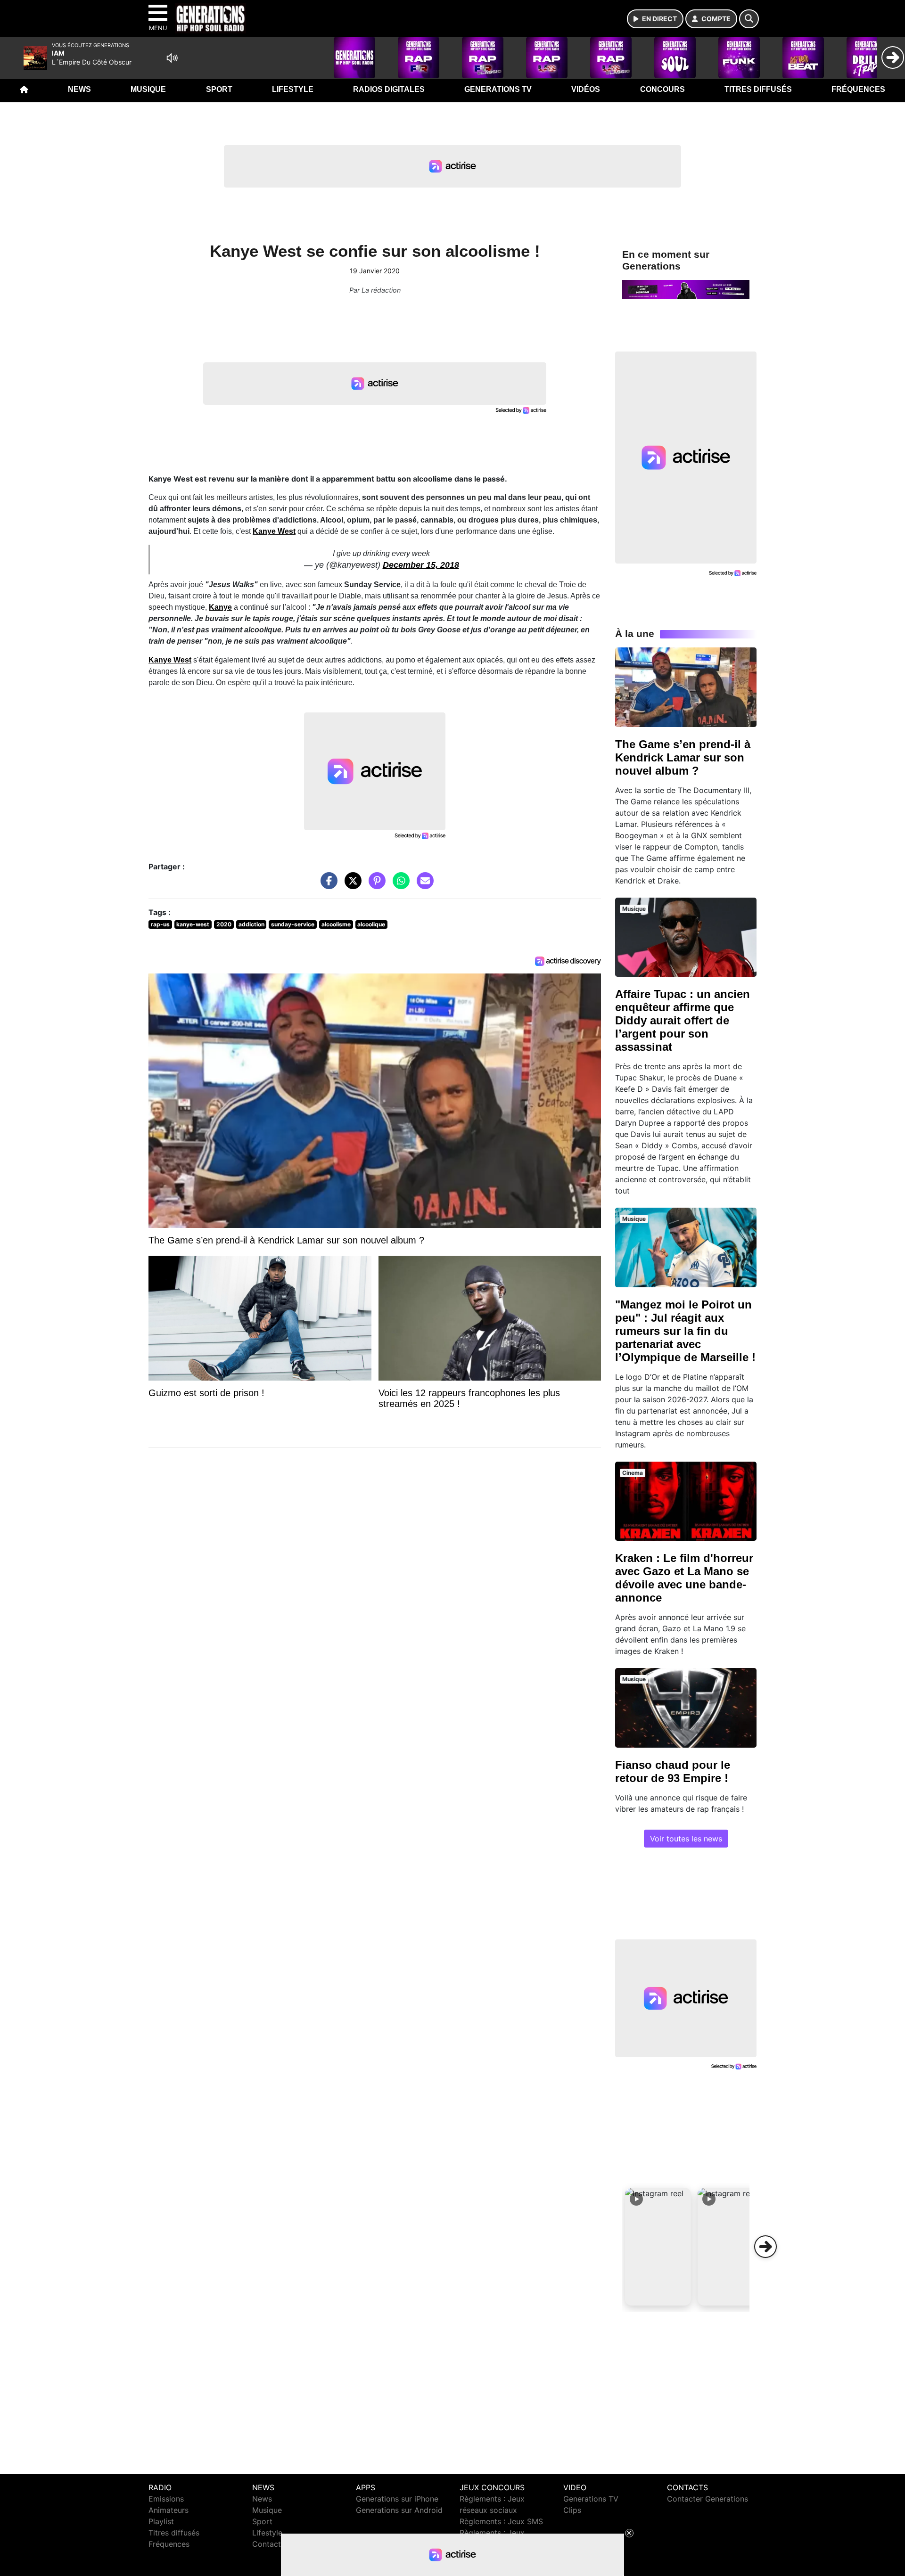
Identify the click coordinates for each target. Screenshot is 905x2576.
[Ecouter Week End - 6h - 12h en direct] (686, 289)
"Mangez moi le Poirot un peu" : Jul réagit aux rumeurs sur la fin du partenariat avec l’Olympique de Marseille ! (685, 1331)
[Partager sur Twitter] (351, 885)
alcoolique (371, 924)
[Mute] (172, 58)
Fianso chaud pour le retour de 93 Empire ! (673, 1771)
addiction (251, 924)
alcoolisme (336, 924)
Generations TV (498, 89)
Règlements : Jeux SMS (501, 2521)
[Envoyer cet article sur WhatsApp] (399, 885)
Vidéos (586, 89)
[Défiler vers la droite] (765, 2247)
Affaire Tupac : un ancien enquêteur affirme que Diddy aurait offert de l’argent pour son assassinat (683, 1020)
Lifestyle (293, 89)
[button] (658, 2247)
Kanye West (170, 660)
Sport (219, 89)
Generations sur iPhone (397, 2499)
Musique (148, 89)
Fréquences (858, 89)
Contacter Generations (708, 2499)
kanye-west (193, 924)
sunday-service (293, 924)
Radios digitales (389, 89)
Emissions (166, 2499)
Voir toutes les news (686, 1839)
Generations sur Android (399, 2510)
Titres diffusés (758, 89)
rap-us (160, 924)
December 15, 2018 (421, 565)
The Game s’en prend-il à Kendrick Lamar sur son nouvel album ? (683, 757)
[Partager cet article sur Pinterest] (375, 885)
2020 (224, 924)
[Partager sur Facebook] (327, 885)
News (79, 89)
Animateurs (169, 2510)
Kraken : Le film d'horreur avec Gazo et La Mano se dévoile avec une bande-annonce (684, 1578)
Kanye (220, 607)
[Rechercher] (749, 19)
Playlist (161, 2521)
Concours (662, 89)
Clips (572, 2510)
